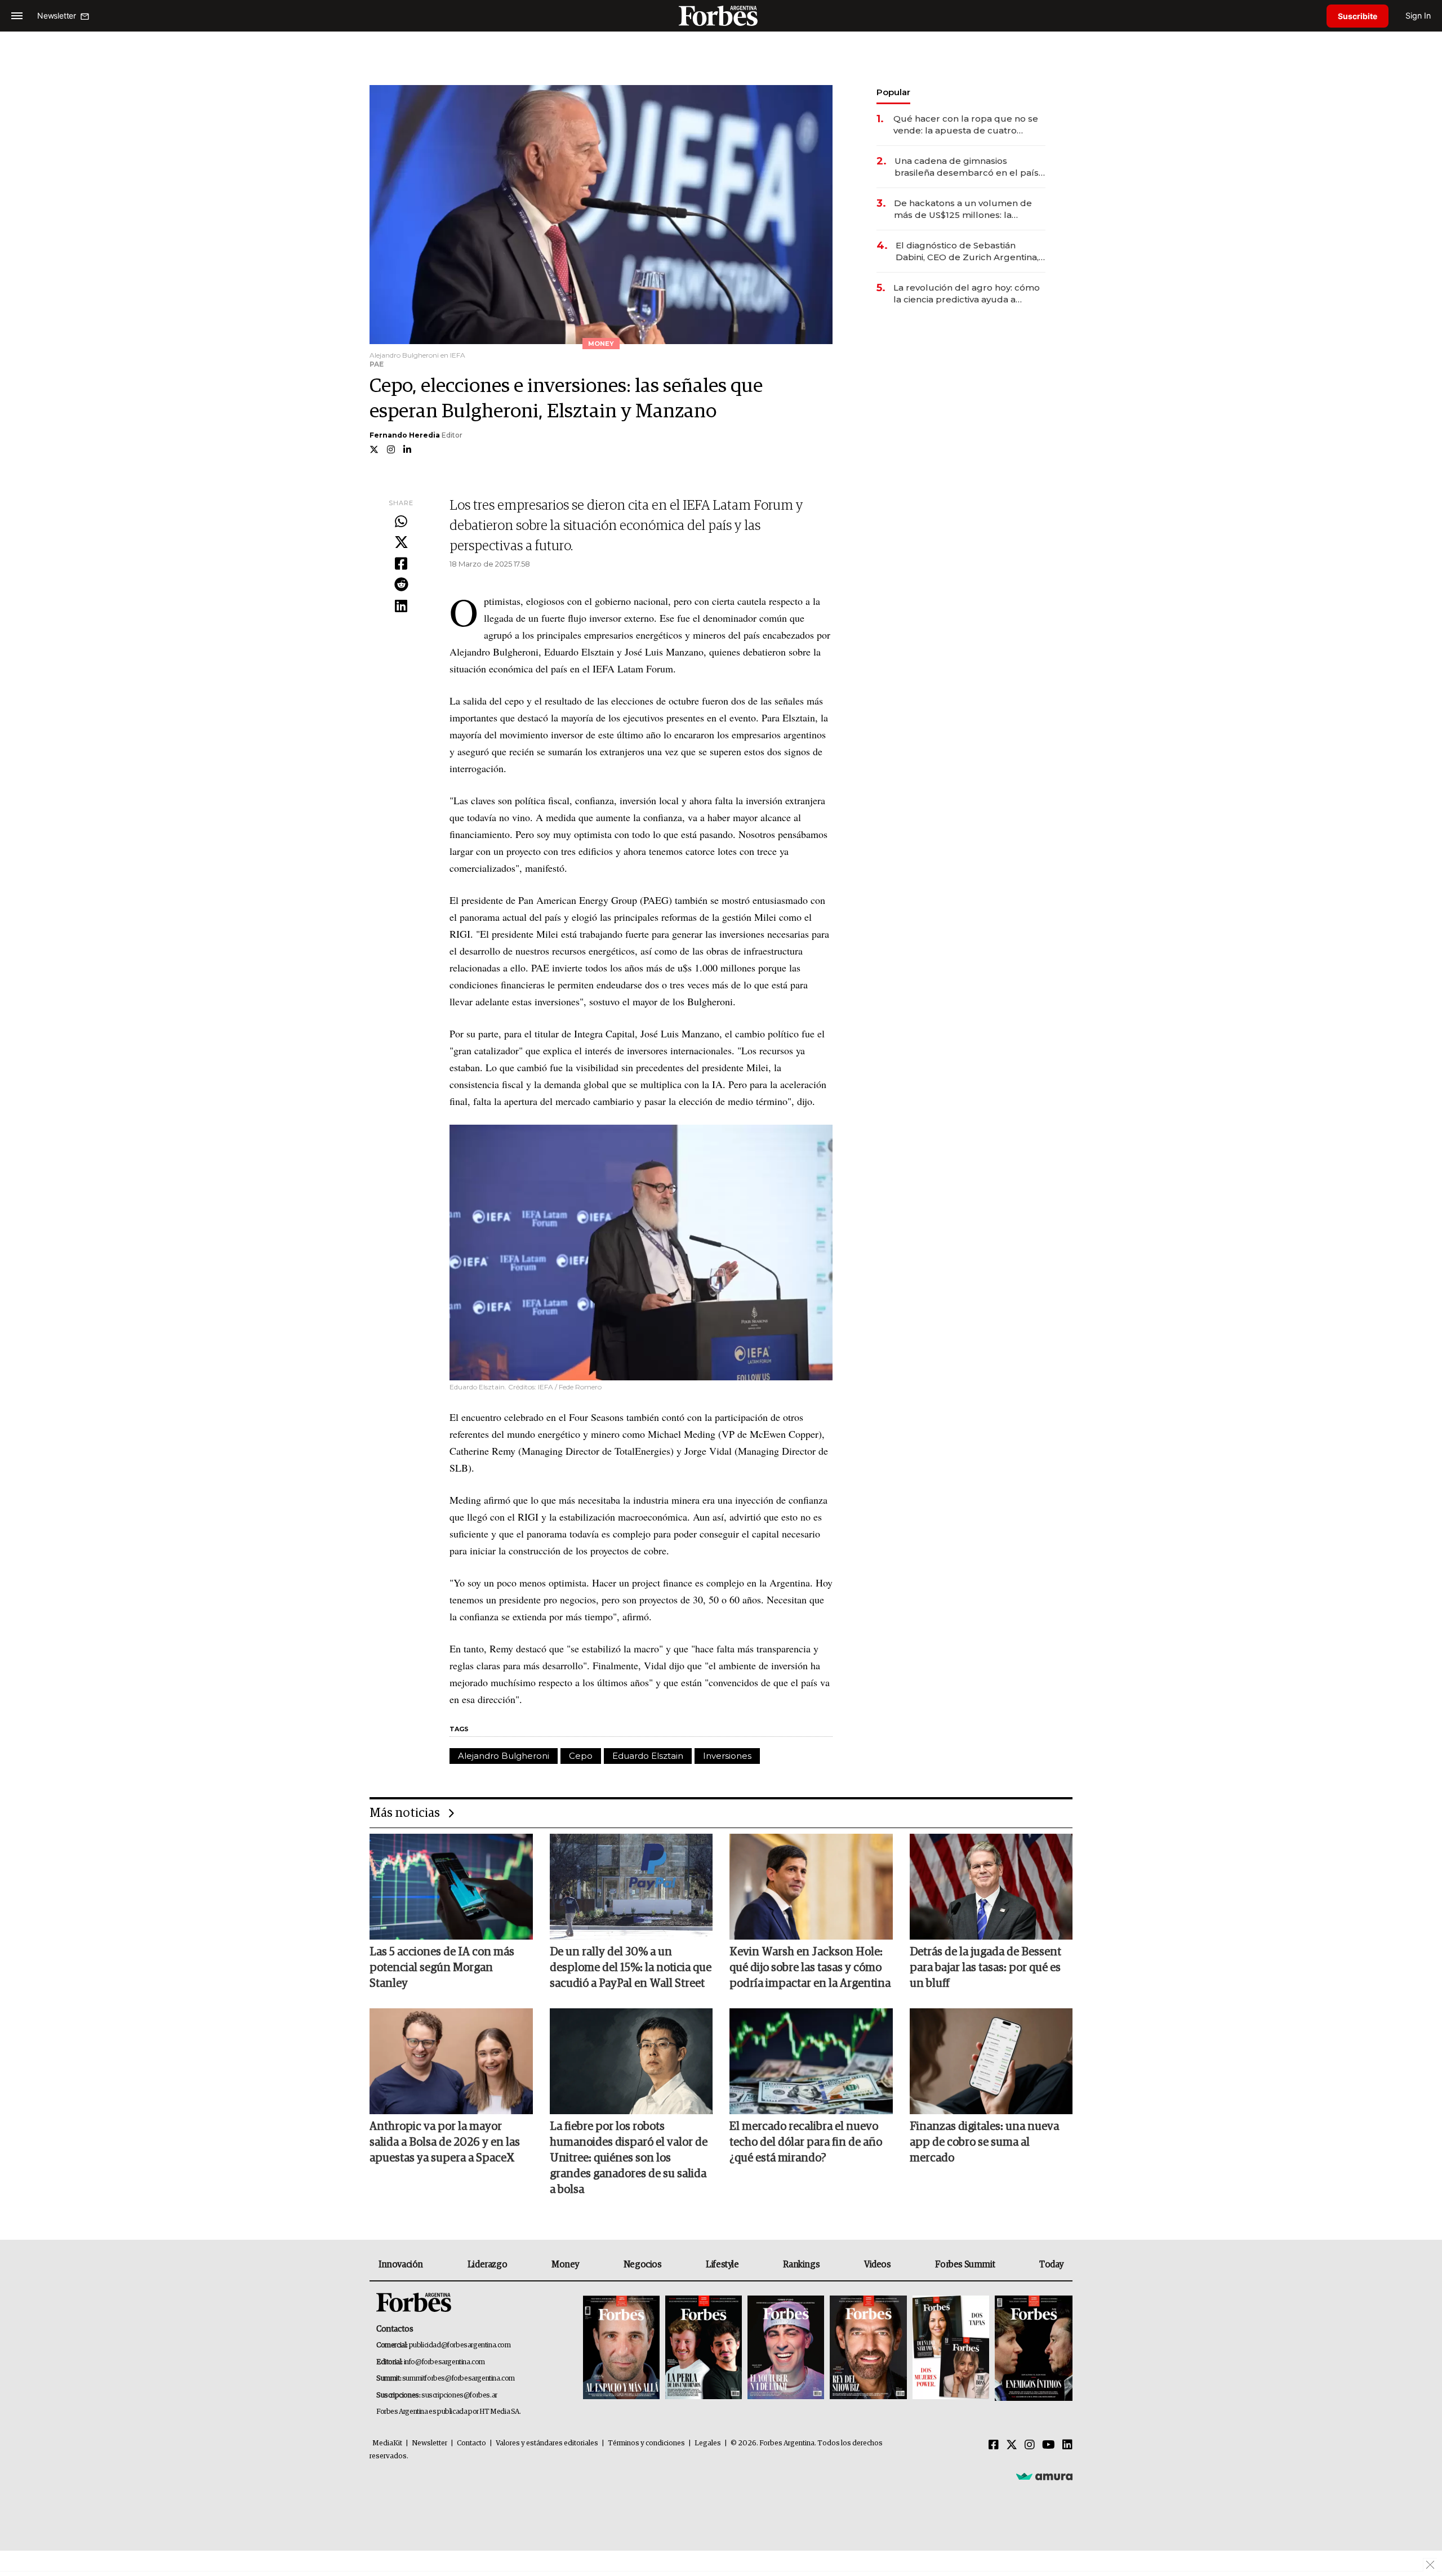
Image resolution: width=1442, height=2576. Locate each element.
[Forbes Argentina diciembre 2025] (868, 2348)
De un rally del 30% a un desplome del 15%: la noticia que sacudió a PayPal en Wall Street (631, 1968)
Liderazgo (487, 2265)
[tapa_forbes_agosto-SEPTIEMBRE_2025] (1032, 2348)
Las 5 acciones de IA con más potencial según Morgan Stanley (442, 1968)
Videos (878, 2265)
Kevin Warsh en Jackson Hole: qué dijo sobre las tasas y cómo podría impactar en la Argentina (810, 1968)
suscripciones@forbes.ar (459, 2395)
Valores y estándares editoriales (547, 2443)
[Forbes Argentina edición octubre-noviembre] (951, 2348)
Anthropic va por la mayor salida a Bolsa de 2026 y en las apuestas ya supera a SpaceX (445, 2142)
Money (565, 2265)
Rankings (801, 2265)
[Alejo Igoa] (786, 2348)
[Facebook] (401, 564)
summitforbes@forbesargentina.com (459, 2379)
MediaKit (387, 2443)
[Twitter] (401, 543)
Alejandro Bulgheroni (504, 1756)
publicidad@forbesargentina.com (460, 2345)
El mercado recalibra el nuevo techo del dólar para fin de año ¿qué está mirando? (806, 2142)
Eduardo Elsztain (648, 1756)
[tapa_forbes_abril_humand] (704, 2348)
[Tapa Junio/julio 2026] (621, 2348)
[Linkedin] (401, 607)
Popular (893, 92)
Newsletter (430, 2443)
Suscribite (1358, 16)
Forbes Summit (965, 2265)
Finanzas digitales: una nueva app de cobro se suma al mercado (984, 2142)
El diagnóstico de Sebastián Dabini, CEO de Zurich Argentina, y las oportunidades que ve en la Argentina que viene (971, 251)
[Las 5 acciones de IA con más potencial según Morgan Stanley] (451, 1887)
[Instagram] (1030, 2445)
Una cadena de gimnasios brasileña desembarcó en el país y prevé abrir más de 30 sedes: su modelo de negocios (970, 167)
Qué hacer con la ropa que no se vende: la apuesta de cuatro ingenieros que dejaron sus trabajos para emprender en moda (966, 125)
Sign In (1418, 15)
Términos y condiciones (646, 2443)
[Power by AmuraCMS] (1044, 2476)
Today (1051, 2265)
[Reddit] (401, 585)
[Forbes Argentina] (721, 15)
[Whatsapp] (401, 522)
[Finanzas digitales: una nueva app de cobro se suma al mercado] (991, 2061)
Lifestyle (722, 2265)
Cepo (581, 1756)
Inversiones (727, 1756)
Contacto (471, 2443)
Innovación (401, 2265)
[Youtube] (1049, 2445)
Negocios (643, 2265)
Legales (708, 2443)
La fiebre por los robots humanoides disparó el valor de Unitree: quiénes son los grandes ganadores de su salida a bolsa (629, 2158)
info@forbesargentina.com (444, 2362)
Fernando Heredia (405, 435)
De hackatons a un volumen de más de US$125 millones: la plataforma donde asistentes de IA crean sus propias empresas (964, 209)
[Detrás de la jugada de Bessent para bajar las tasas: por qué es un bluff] (991, 1887)
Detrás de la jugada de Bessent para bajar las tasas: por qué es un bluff (985, 1968)
